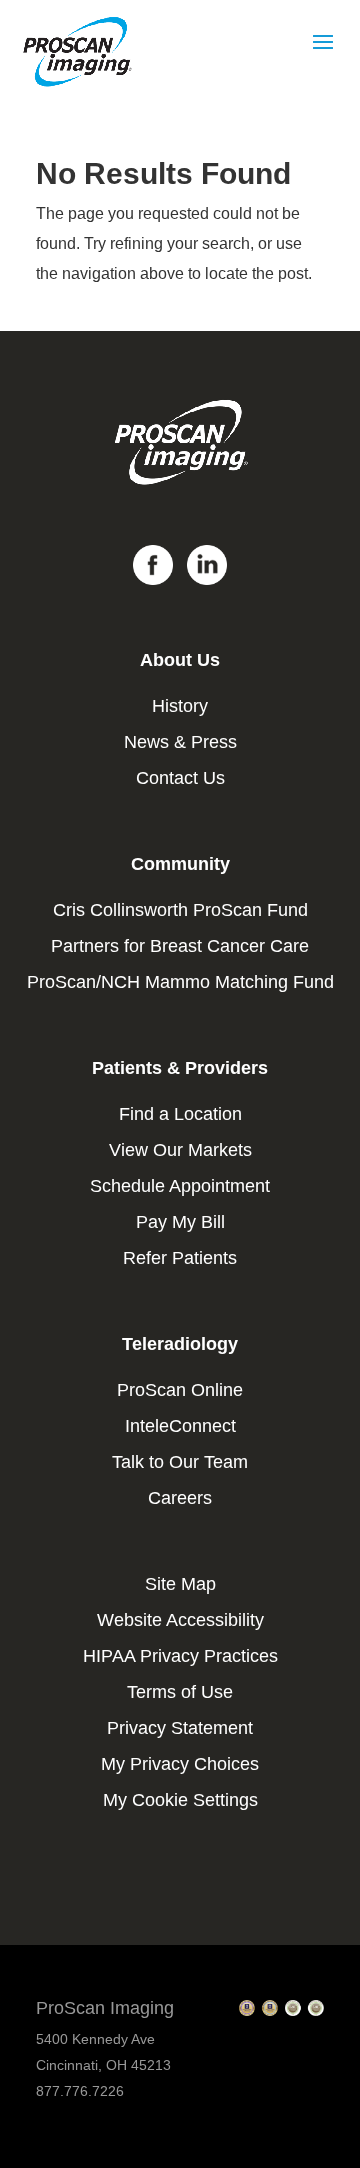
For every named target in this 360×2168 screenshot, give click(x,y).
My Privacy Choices (180, 1764)
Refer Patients (180, 1258)
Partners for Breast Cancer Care (180, 946)
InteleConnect (180, 1426)
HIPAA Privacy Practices (180, 1656)
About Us (180, 660)
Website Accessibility (180, 1620)
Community (180, 864)
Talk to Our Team (180, 1462)
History (180, 706)
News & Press (180, 742)
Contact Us (180, 778)
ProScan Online (180, 1390)
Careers (180, 1498)
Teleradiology (180, 1344)
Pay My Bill (180, 1222)
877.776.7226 (80, 2091)
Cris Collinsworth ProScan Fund (180, 910)
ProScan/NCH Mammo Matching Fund (180, 982)
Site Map (180, 1584)
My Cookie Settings (180, 1800)
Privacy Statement (180, 1728)
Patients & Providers (180, 1068)
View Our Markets (180, 1150)
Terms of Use (180, 1692)
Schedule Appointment (180, 1186)
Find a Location (180, 1114)
